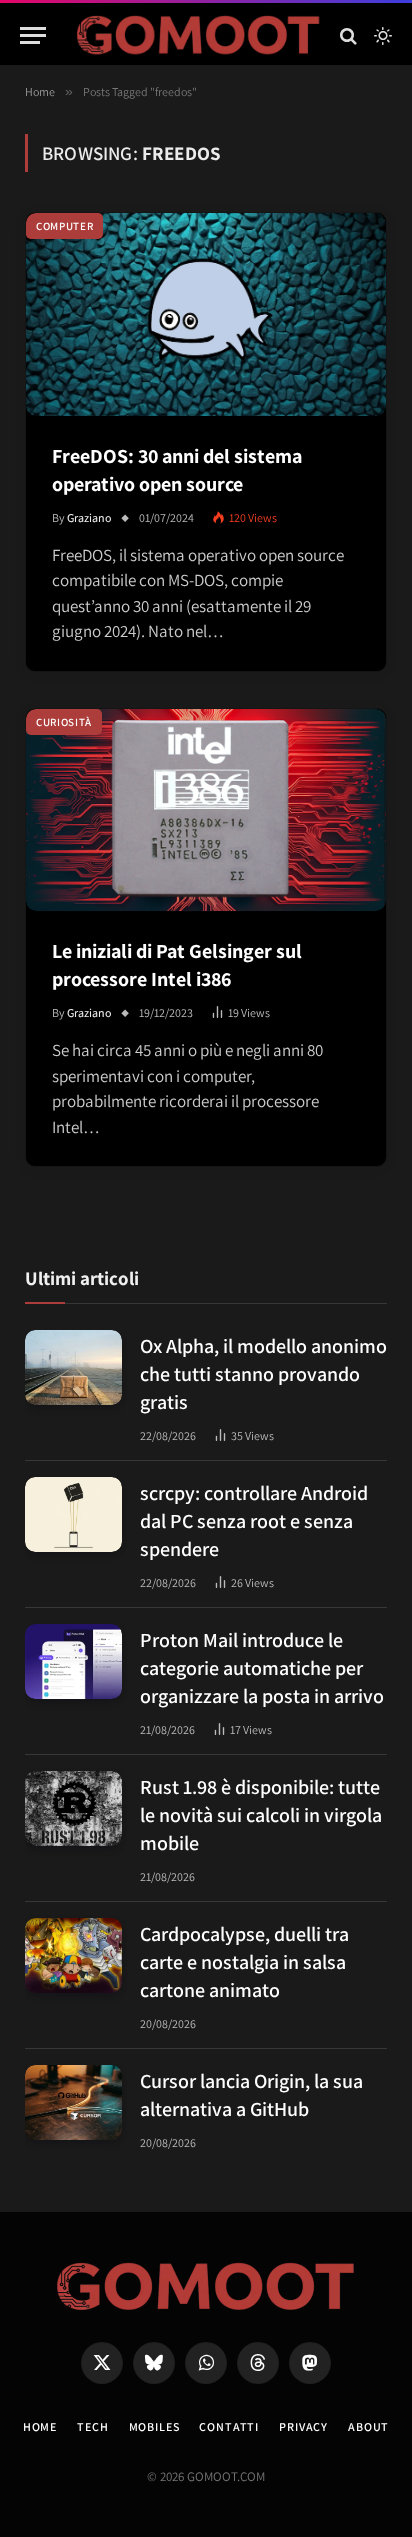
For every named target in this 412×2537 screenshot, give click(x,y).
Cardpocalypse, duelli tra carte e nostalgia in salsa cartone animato (244, 1962)
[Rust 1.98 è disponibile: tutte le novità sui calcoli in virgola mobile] (73, 1808)
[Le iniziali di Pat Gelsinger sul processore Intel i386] (206, 810)
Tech (92, 2426)
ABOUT (368, 2426)
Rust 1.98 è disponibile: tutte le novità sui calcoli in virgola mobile (261, 1815)
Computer (64, 226)
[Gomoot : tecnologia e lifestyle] (198, 35)
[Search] (348, 35)
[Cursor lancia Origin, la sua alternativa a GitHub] (73, 2102)
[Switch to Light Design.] (381, 36)
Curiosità (64, 722)
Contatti (229, 2426)
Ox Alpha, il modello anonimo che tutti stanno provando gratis (263, 1374)
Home (40, 2426)
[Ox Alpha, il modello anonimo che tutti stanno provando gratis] (73, 1367)
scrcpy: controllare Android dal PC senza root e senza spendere (254, 1521)
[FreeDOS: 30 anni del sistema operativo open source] (206, 314)
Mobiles (154, 2426)
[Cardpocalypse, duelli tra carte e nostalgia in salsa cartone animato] (73, 1955)
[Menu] (33, 35)
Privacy (303, 2426)
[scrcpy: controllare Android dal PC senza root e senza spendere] (73, 1514)
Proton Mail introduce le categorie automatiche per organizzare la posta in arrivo (262, 1668)
